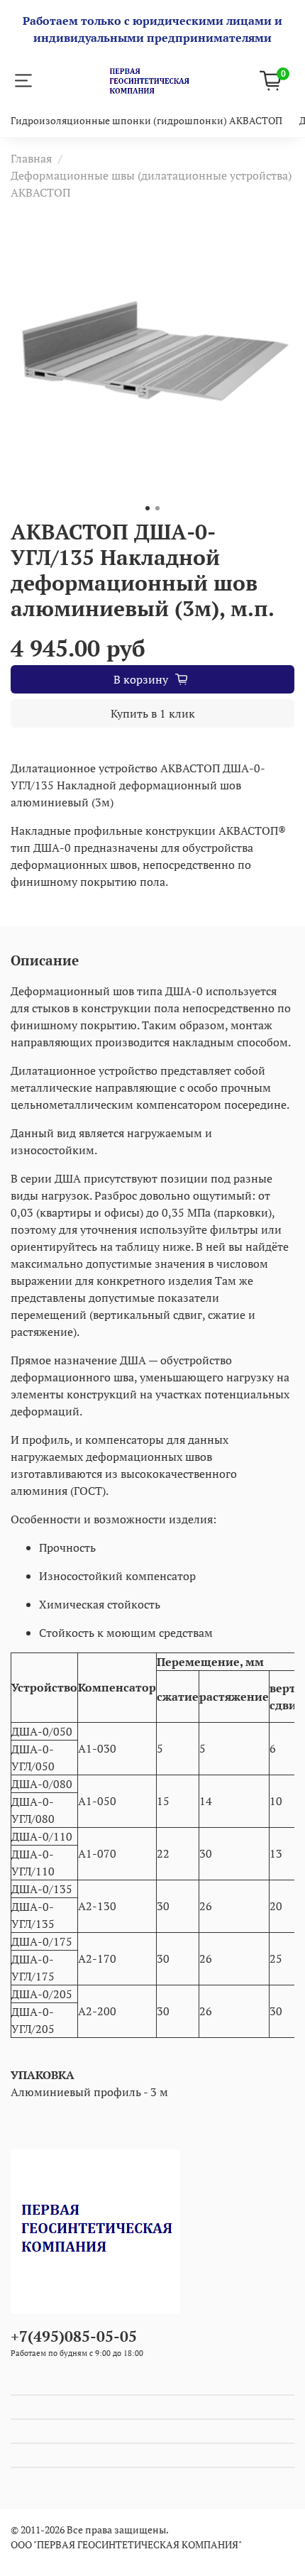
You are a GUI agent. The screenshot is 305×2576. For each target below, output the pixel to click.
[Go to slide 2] (157, 508)
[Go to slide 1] (148, 508)
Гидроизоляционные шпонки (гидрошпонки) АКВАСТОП (146, 120)
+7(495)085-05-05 (74, 2336)
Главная (31, 158)
